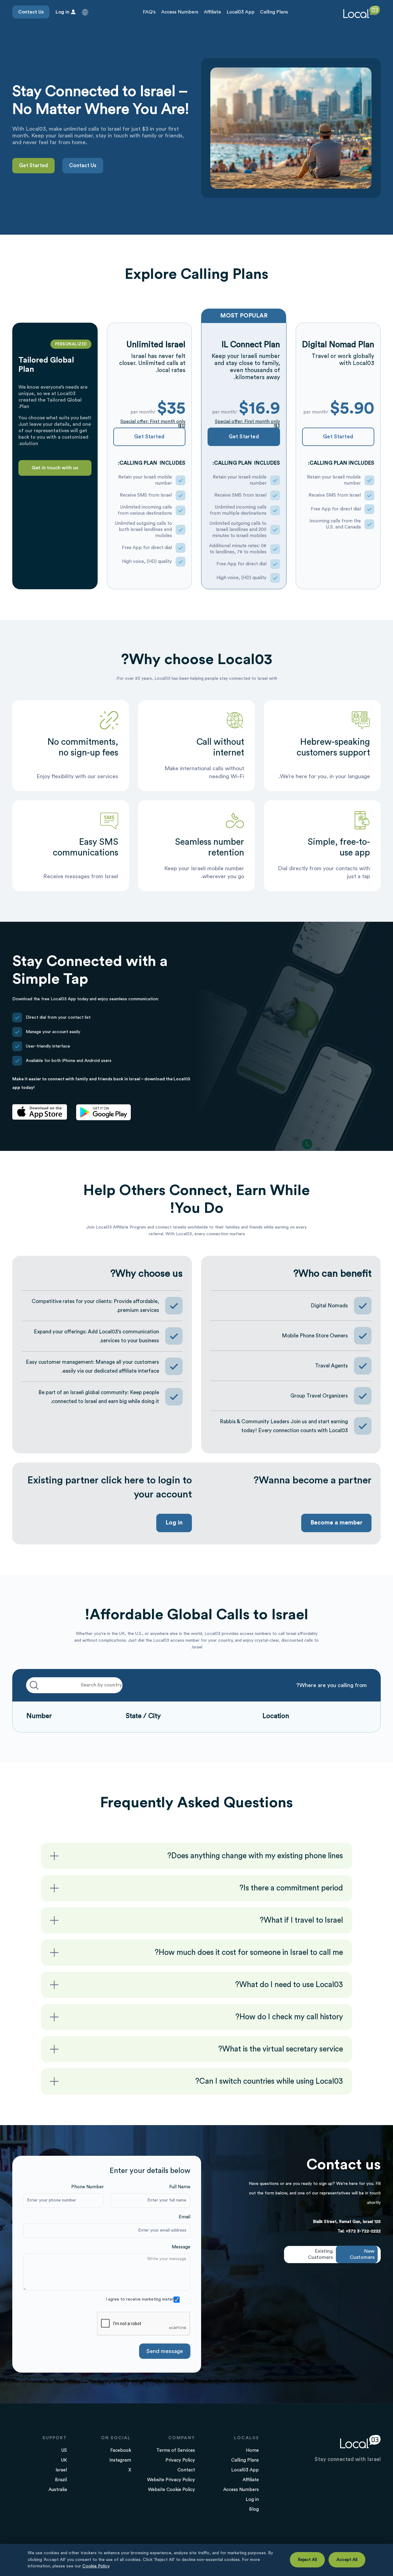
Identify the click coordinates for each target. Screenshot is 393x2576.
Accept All (347, 2560)
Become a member (336, 1523)
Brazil (61, 2480)
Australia (58, 2490)
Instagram (120, 2460)
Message (181, 2247)
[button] (85, 12)
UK (64, 2460)
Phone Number (88, 2187)
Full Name (180, 2187)
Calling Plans (274, 12)
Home (252, 2450)
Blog (254, 2509)
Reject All (307, 2560)
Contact (186, 2470)
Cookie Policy (96, 2566)
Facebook (121, 2450)
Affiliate (212, 12)
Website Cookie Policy (171, 2490)
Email (185, 2217)
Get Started (33, 165)
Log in (174, 1523)
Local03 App (241, 12)
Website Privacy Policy (171, 2480)
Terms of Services (176, 2450)
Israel (61, 2470)
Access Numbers (180, 12)
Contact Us (31, 12)
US (64, 2450)
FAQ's (149, 12)
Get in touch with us (55, 468)
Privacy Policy (180, 2460)
